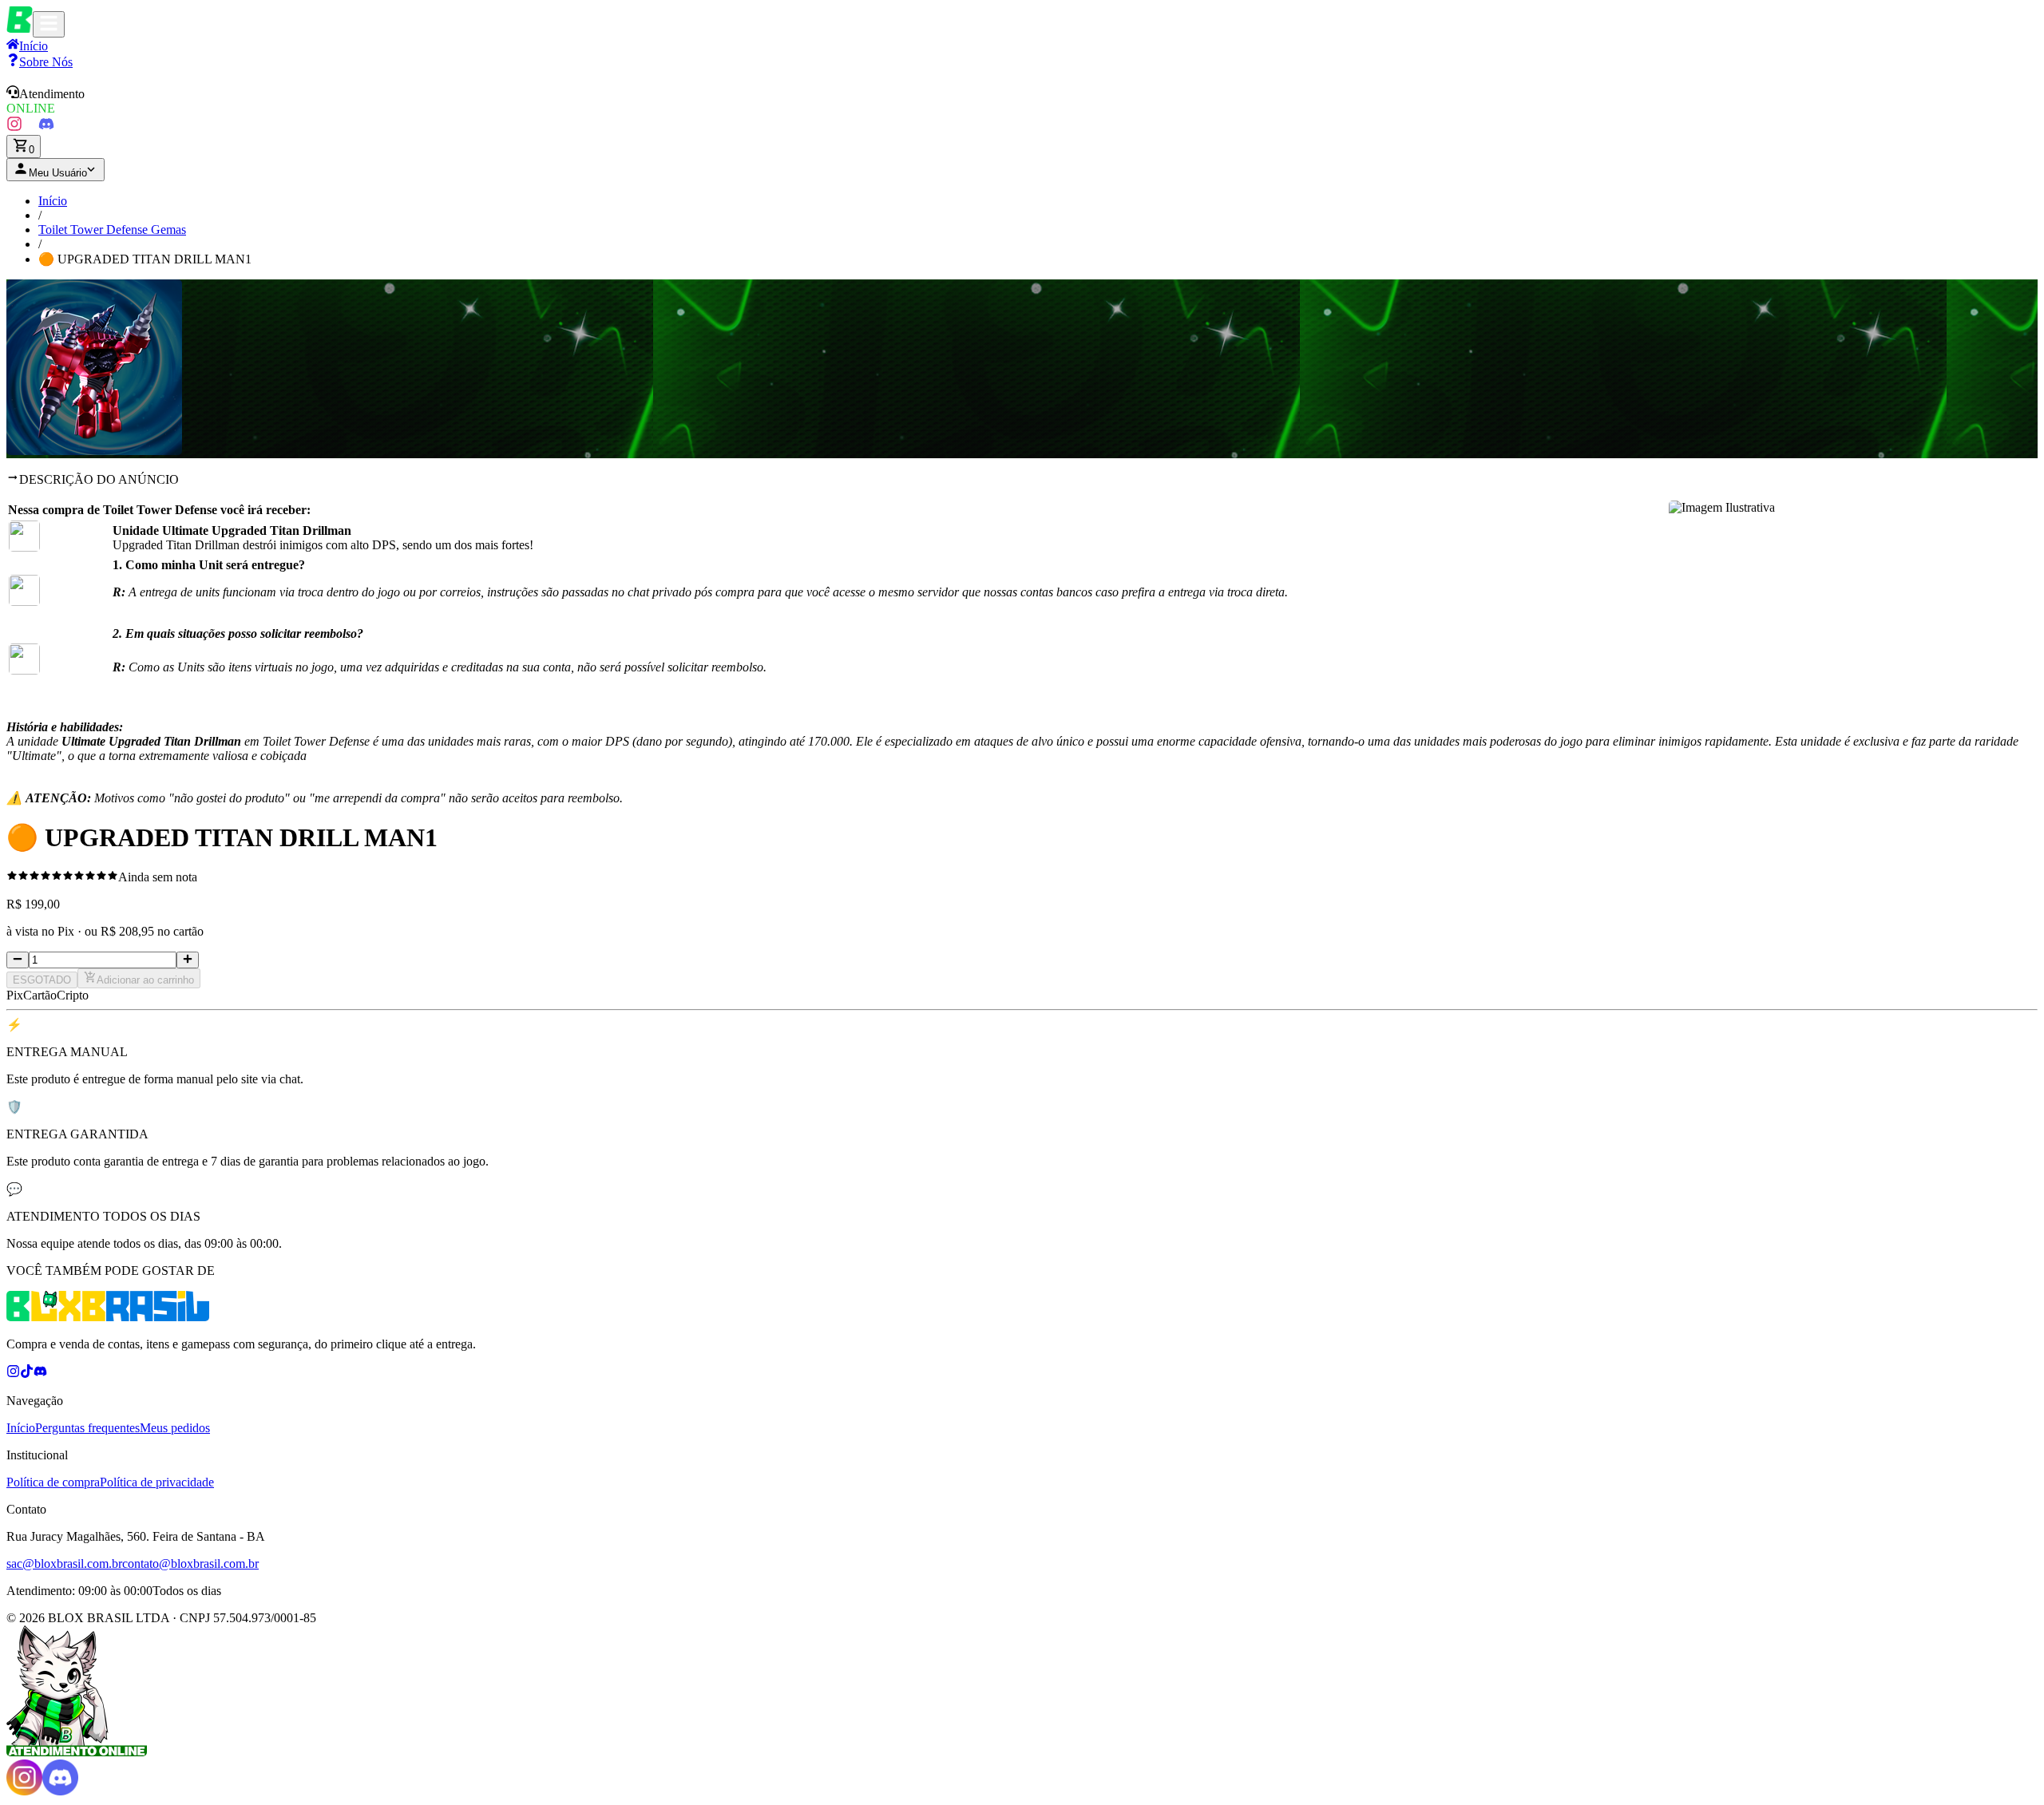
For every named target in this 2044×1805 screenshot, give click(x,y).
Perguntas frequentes (87, 1428)
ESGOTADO (42, 980)
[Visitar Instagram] (14, 127)
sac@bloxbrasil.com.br (64, 1564)
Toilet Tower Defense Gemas (112, 230)
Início (53, 201)
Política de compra (53, 1482)
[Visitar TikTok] (30, 127)
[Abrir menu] (49, 24)
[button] (1022, 101)
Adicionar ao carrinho (145, 980)
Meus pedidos (175, 1428)
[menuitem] (40, 62)
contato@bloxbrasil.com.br (190, 1564)
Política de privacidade (157, 1482)
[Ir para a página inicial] (20, 28)
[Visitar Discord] (46, 127)
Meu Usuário (58, 173)
